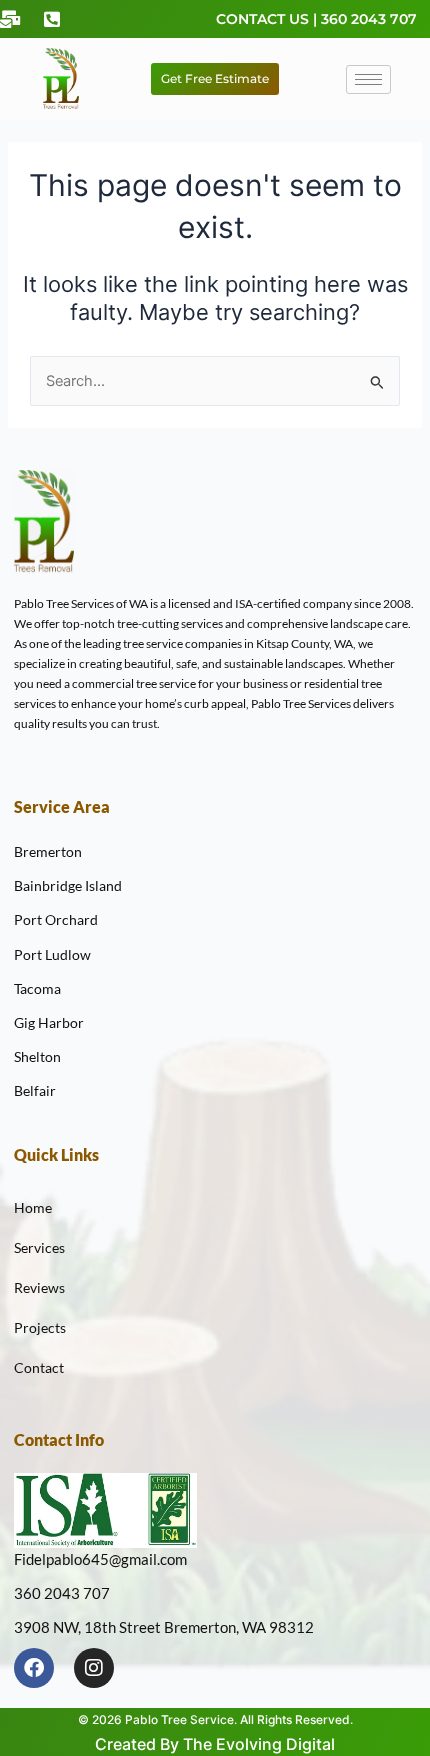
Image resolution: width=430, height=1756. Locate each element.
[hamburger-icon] (368, 79)
